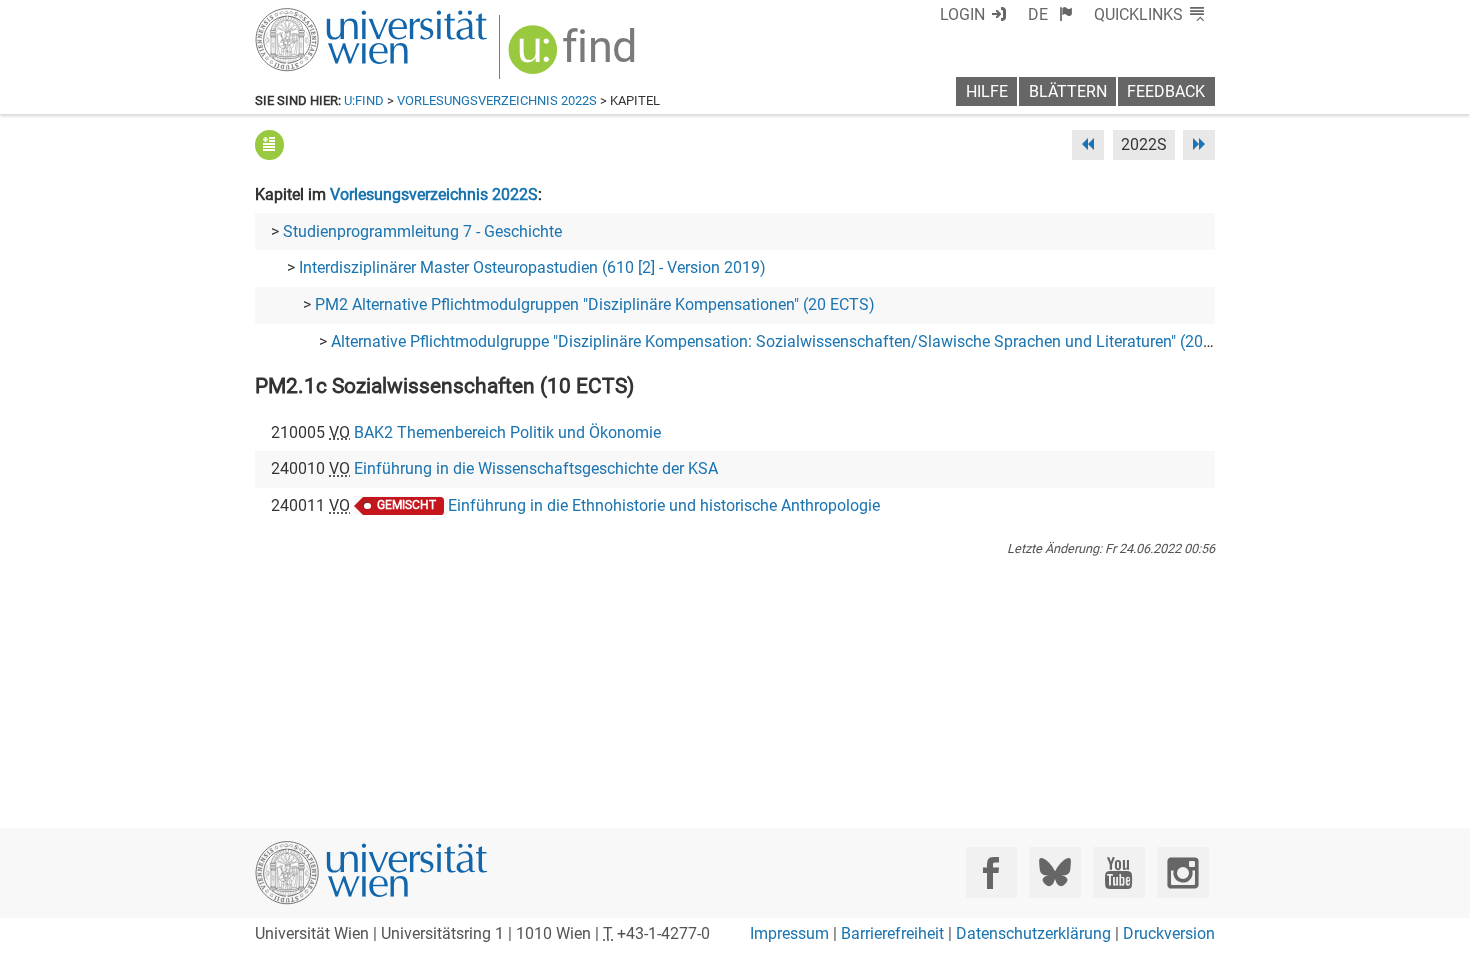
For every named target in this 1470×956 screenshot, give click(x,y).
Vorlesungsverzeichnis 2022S (497, 100)
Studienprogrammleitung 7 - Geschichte (422, 231)
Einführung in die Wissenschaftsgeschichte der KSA (536, 468)
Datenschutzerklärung (1033, 933)
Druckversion (1169, 933)
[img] (574, 56)
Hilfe (987, 91)
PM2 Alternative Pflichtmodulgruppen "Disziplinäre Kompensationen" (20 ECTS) (595, 304)
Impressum (789, 933)
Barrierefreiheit (892, 933)
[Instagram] (1182, 872)
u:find (364, 100)
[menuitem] (1050, 14)
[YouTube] (1118, 872)
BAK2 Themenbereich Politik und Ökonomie (507, 432)
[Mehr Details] (269, 144)
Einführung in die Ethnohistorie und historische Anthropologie (664, 505)
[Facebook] (991, 872)
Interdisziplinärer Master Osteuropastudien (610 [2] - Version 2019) (532, 267)
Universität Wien (324, 17)
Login (962, 14)
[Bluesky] (1054, 872)
